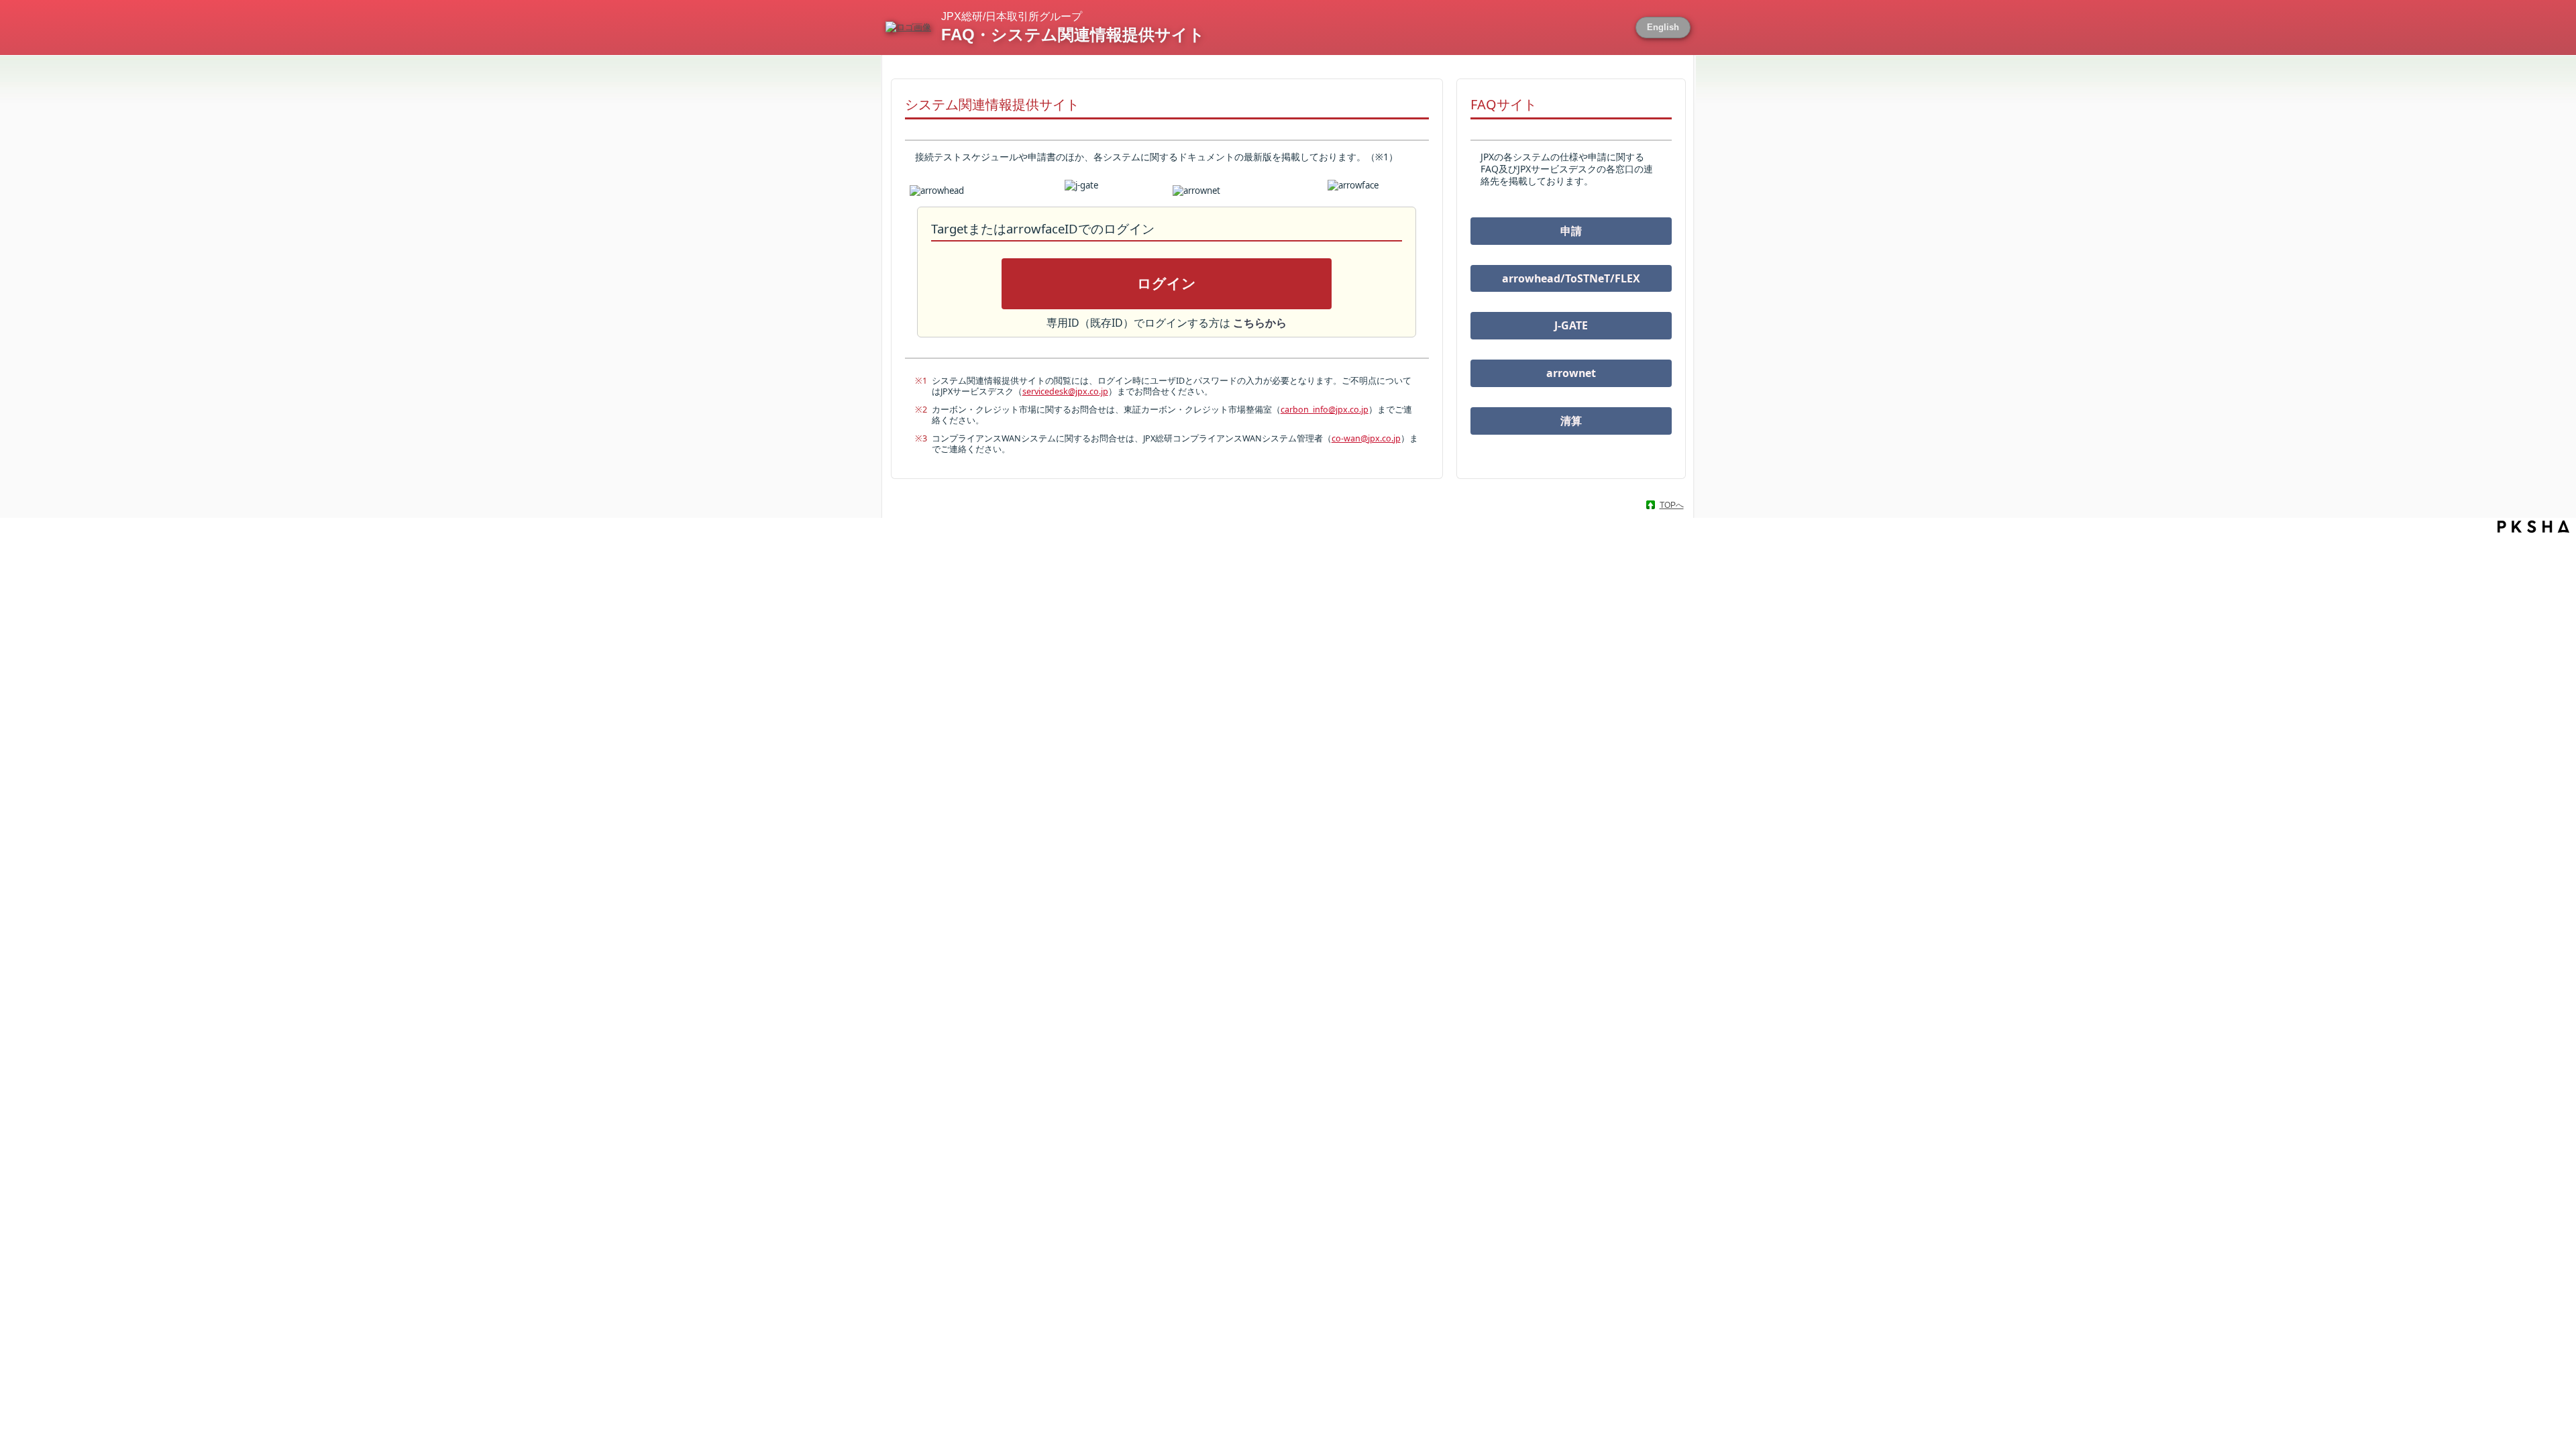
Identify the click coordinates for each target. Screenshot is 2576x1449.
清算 (1571, 421)
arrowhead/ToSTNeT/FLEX (1571, 278)
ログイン (1167, 284)
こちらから (1260, 323)
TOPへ (1672, 505)
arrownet (1571, 373)
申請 (1571, 231)
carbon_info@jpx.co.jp (1325, 410)
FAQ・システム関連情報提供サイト (1073, 35)
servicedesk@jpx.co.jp (1065, 391)
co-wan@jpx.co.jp (1366, 438)
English (1663, 28)
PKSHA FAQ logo (2533, 527)
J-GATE (1571, 325)
